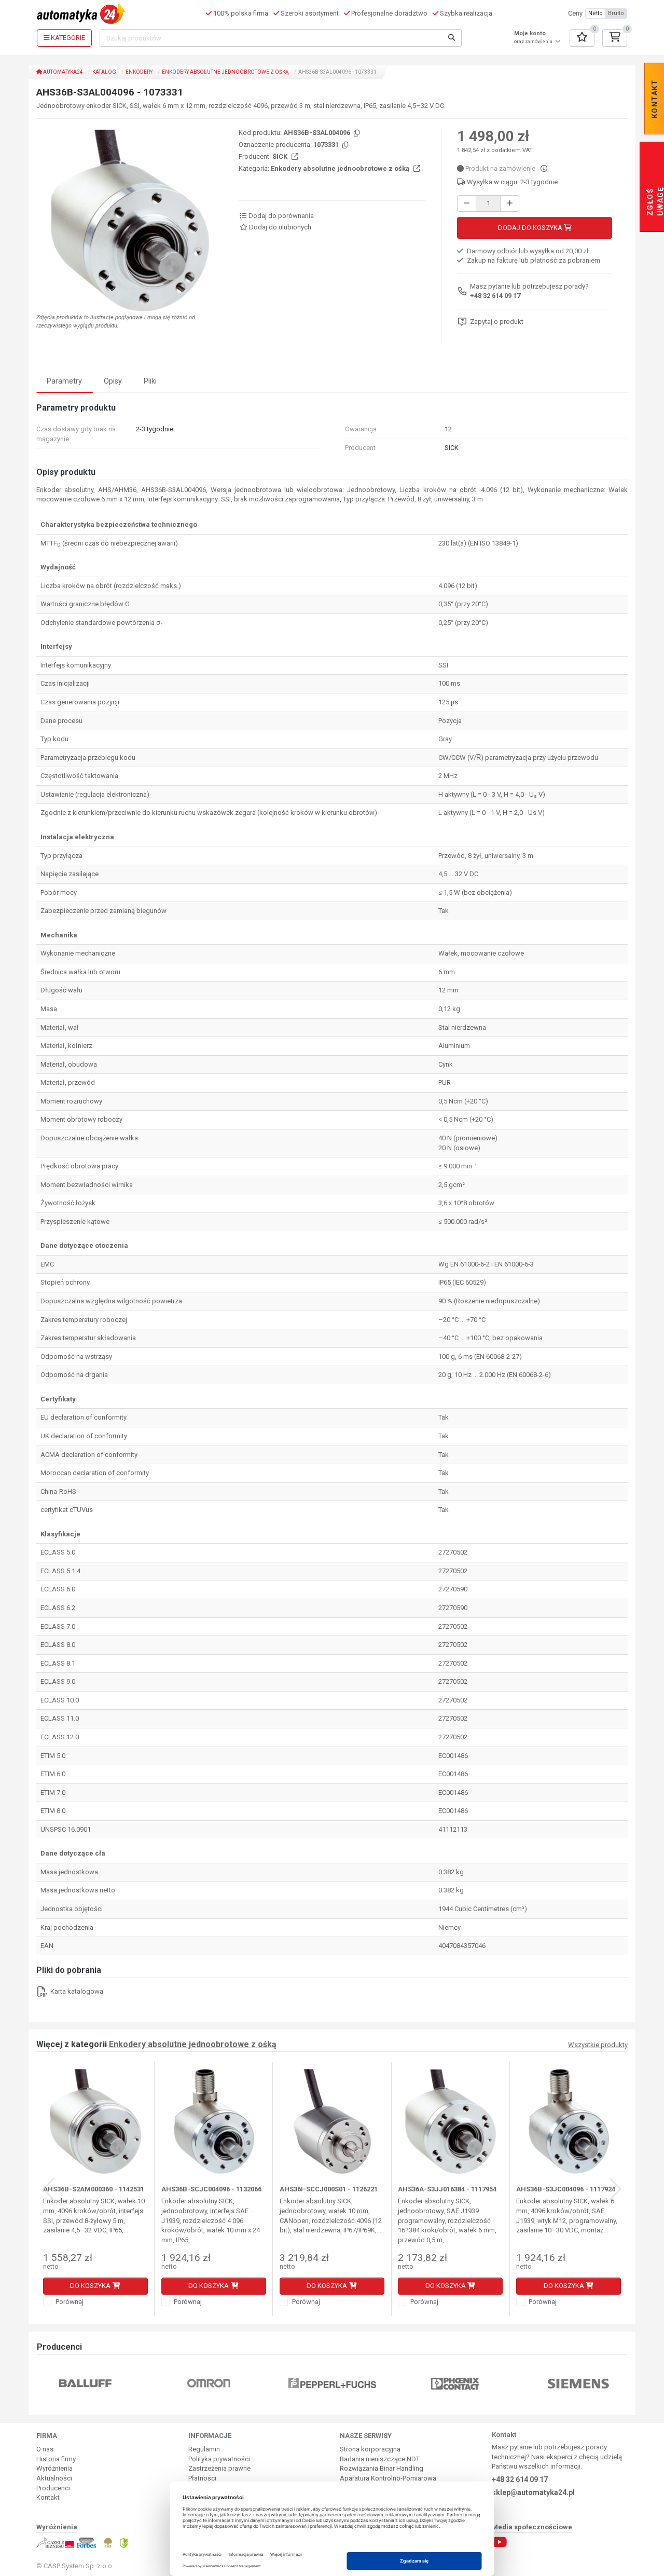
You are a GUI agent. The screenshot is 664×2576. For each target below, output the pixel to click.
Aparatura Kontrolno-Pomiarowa (388, 2478)
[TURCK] (580, 2383)
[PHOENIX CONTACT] (333, 2383)
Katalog (104, 72)
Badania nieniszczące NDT (380, 2459)
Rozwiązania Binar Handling (382, 2468)
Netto (596, 13)
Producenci (53, 2488)
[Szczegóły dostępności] (544, 168)
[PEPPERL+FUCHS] (210, 2383)
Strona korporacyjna (370, 2449)
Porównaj (69, 2302)
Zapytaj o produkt (497, 322)
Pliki (150, 381)
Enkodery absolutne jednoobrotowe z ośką (225, 72)
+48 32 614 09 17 (495, 296)
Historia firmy (56, 2459)
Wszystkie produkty (598, 2045)
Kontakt (48, 2497)
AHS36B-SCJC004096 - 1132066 (211, 2189)
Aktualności (54, 2478)
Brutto (616, 13)
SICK (281, 156)
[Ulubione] (582, 38)
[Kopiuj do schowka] (356, 134)
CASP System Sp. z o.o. (79, 2566)
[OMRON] (87, 2383)
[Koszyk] (615, 38)
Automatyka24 (63, 72)
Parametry (64, 381)
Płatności (202, 2478)
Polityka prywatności (219, 2459)
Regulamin (204, 2449)
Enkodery (139, 72)
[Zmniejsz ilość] (467, 204)
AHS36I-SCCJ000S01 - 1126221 (329, 2189)
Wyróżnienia (54, 2468)
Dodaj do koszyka (531, 228)
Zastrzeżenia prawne (219, 2468)
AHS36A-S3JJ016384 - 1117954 (447, 2189)
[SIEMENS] (457, 2383)
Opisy (113, 381)
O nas (45, 2449)
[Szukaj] (452, 38)
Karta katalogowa (76, 1991)
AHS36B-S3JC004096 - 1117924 (566, 2189)
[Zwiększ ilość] (510, 204)
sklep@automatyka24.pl (533, 2492)
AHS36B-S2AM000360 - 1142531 (94, 2189)
